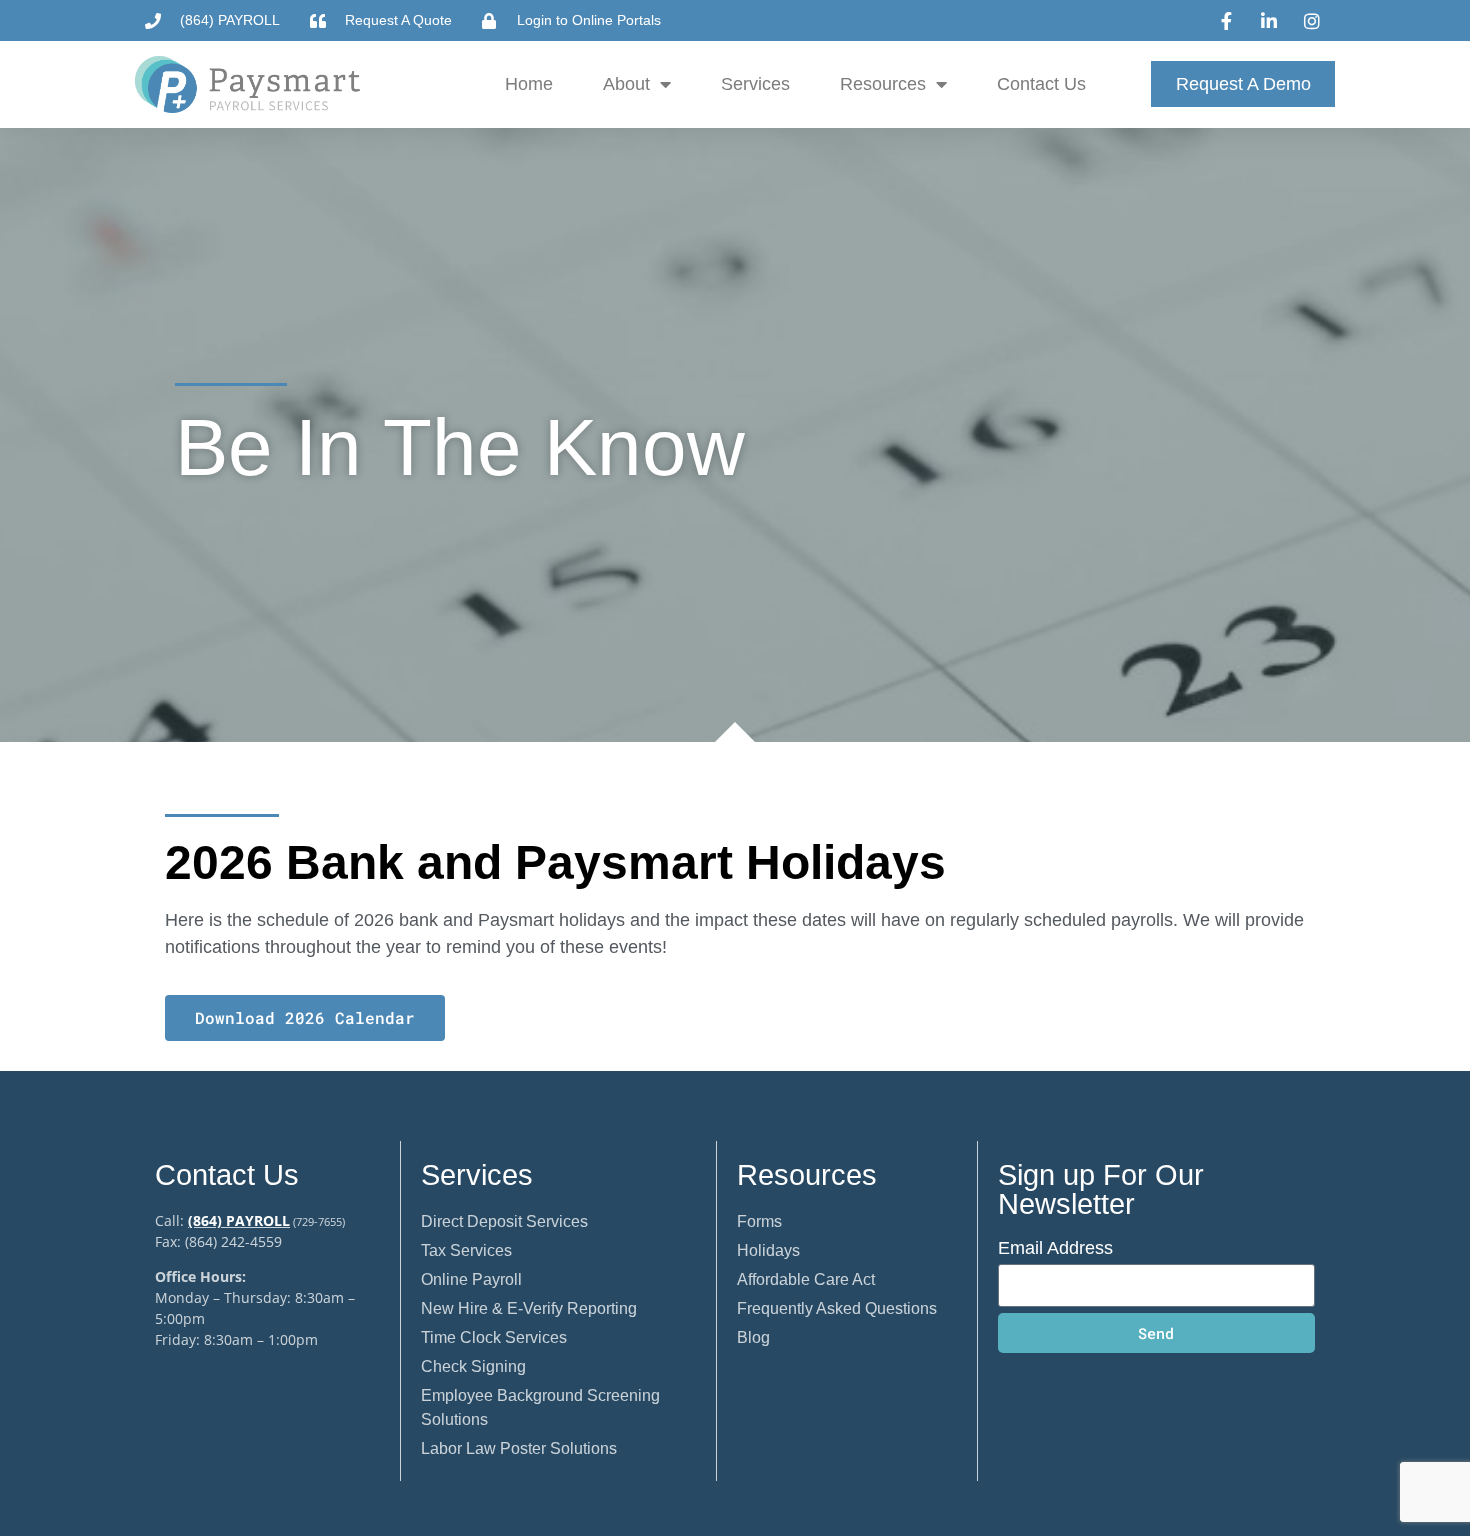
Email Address (1055, 1248)
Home (529, 84)
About (626, 84)
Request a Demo (1243, 84)
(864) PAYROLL (239, 1220)
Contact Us (1041, 84)
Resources (883, 84)
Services (755, 84)
